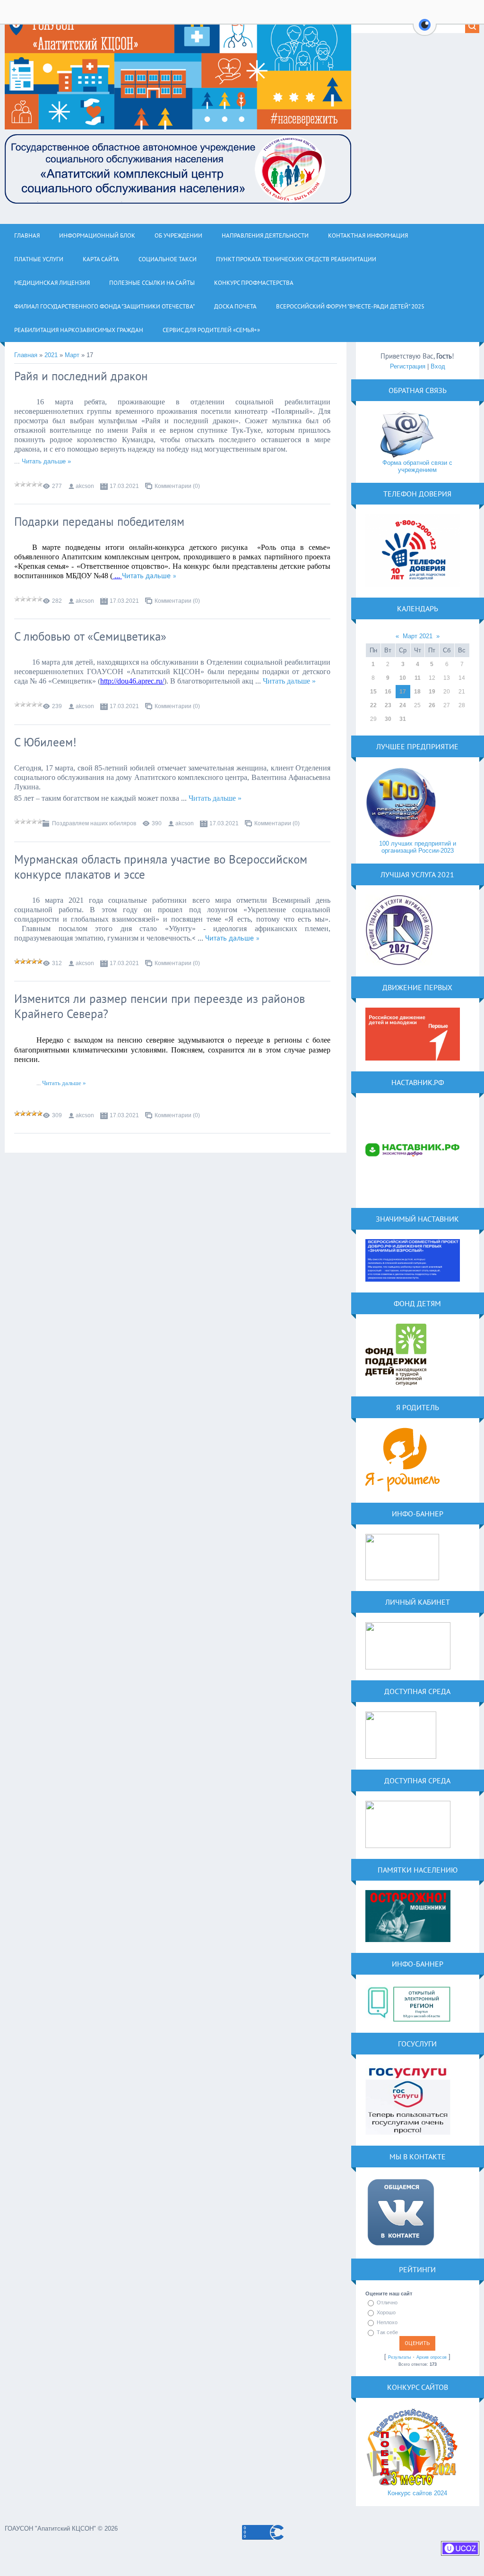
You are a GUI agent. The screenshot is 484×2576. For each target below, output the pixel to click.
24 (403, 705)
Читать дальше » (46, 461)
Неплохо (387, 2322)
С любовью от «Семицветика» (90, 636)
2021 (51, 355)
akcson (85, 486)
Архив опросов (432, 2357)
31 (403, 719)
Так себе (387, 2332)
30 (388, 719)
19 (432, 692)
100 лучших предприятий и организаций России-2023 (418, 847)
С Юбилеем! (45, 742)
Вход (438, 366)
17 (403, 692)
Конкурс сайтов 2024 (417, 2493)
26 (432, 705)
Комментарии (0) (177, 486)
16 (388, 692)
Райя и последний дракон (81, 376)
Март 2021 (418, 636)
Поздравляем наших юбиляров (94, 823)
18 (417, 692)
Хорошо (386, 2312)
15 (373, 692)
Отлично (387, 2302)
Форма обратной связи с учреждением (417, 466)
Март (72, 355)
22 (373, 705)
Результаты (399, 2357)
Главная (26, 355)
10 (403, 678)
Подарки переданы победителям (99, 522)
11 (418, 678)
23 (388, 705)
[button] (425, 30)
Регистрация (408, 366)
